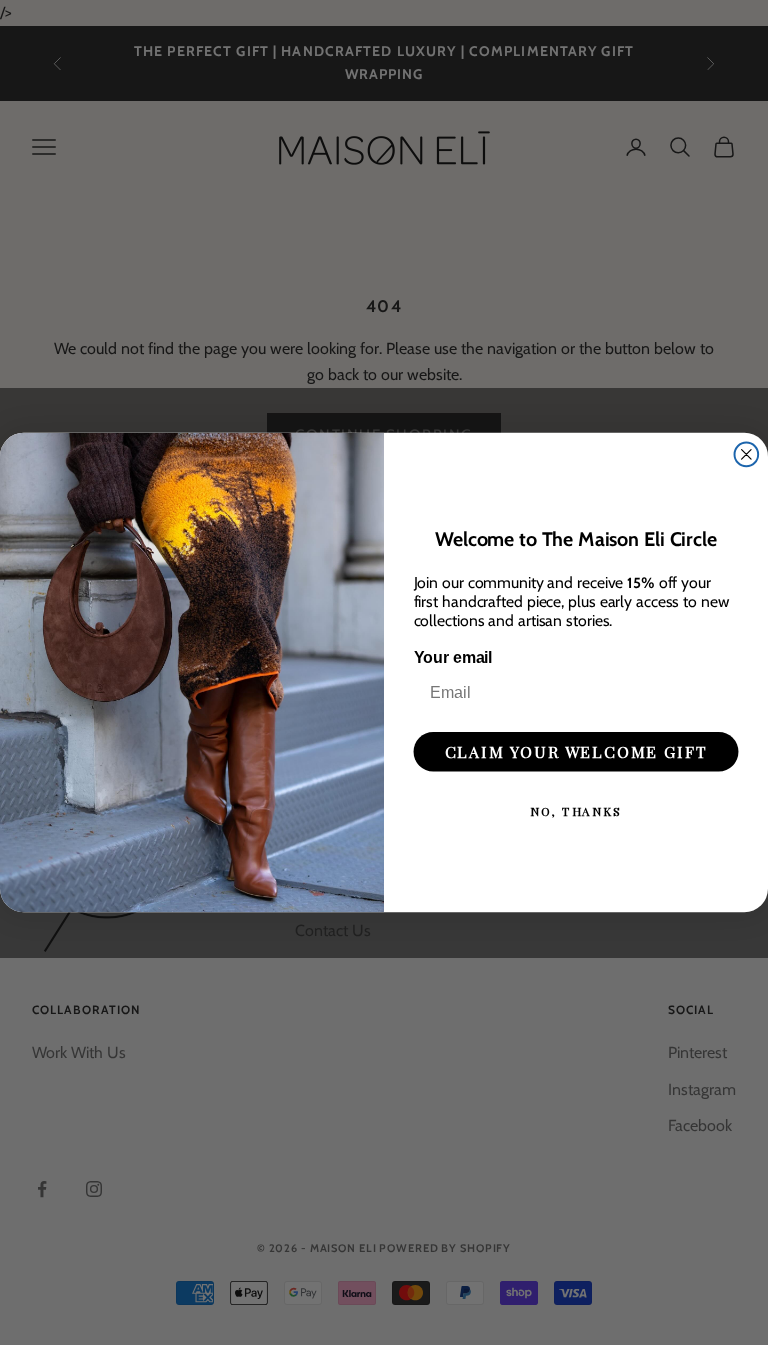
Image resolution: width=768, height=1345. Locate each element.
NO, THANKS (576, 810)
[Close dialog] (747, 454)
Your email (453, 657)
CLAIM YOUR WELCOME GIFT (576, 750)
